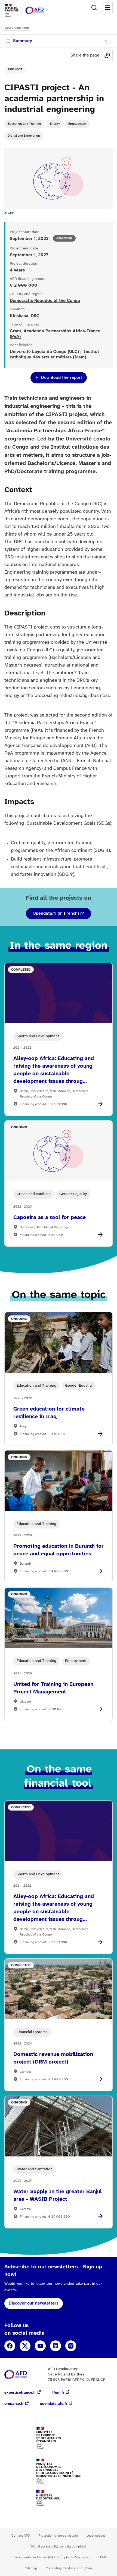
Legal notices (96, 2536)
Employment (77, 124)
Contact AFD (21, 2536)
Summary (23, 41)
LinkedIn (56, 2346)
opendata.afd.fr (54, 2404)
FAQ (103, 2557)
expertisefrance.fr (20, 2393)
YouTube (40, 2346)
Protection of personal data (58, 2536)
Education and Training (24, 124)
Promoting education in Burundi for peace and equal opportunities (59, 1550)
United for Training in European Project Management (53, 1688)
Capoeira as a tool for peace (50, 1217)
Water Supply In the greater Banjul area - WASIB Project (58, 2195)
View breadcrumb (17, 28)
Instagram (71, 2346)
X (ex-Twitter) (25, 2346)
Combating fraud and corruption (69, 2568)
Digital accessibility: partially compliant (59, 2547)
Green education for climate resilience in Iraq (49, 1413)
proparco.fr (14, 2404)
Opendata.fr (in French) (56, 913)
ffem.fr (58, 2393)
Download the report (62, 378)
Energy (55, 124)
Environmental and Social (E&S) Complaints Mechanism (51, 2557)
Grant (16, 331)
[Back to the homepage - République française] (40, 10)
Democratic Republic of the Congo (45, 301)
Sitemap (31, 2568)
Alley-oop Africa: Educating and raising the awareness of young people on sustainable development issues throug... (54, 1070)
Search (94, 8)
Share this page (107, 55)
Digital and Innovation (24, 136)
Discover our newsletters (34, 2303)
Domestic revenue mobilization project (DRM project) (53, 2058)
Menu (107, 8)
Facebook (10, 2346)
